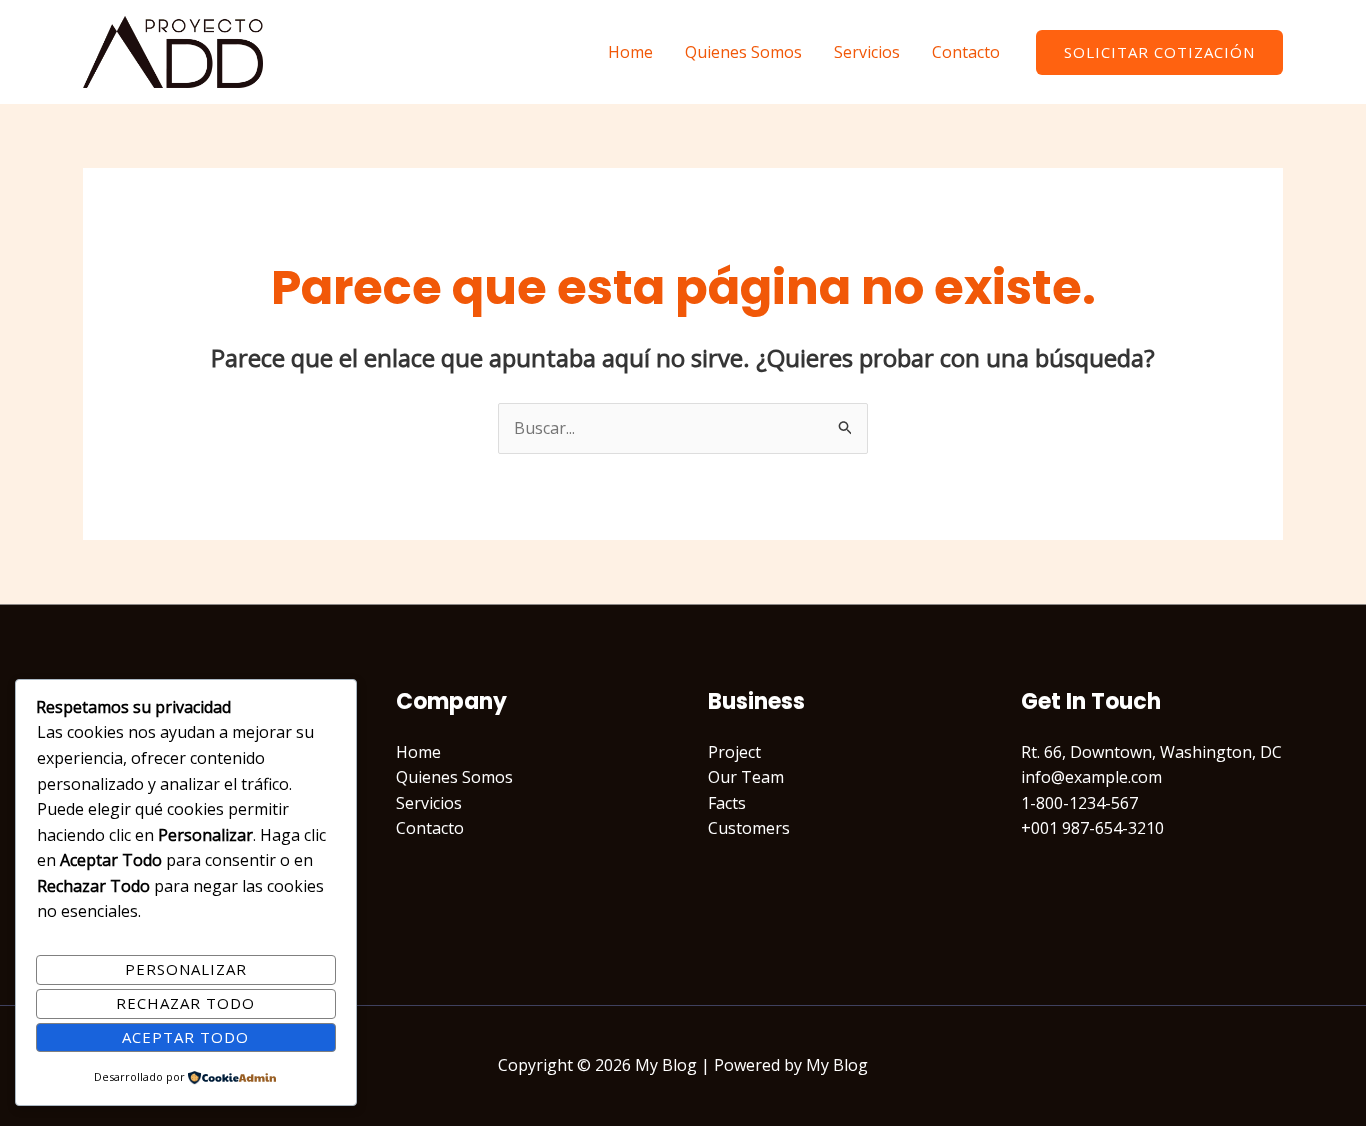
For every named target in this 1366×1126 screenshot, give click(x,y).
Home (630, 52)
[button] (1159, 52)
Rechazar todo (185, 1003)
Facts (727, 803)
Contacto (966, 52)
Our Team (746, 777)
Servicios (867, 52)
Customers (749, 828)
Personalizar (186, 969)
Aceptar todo (185, 1037)
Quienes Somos (743, 52)
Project (734, 752)
